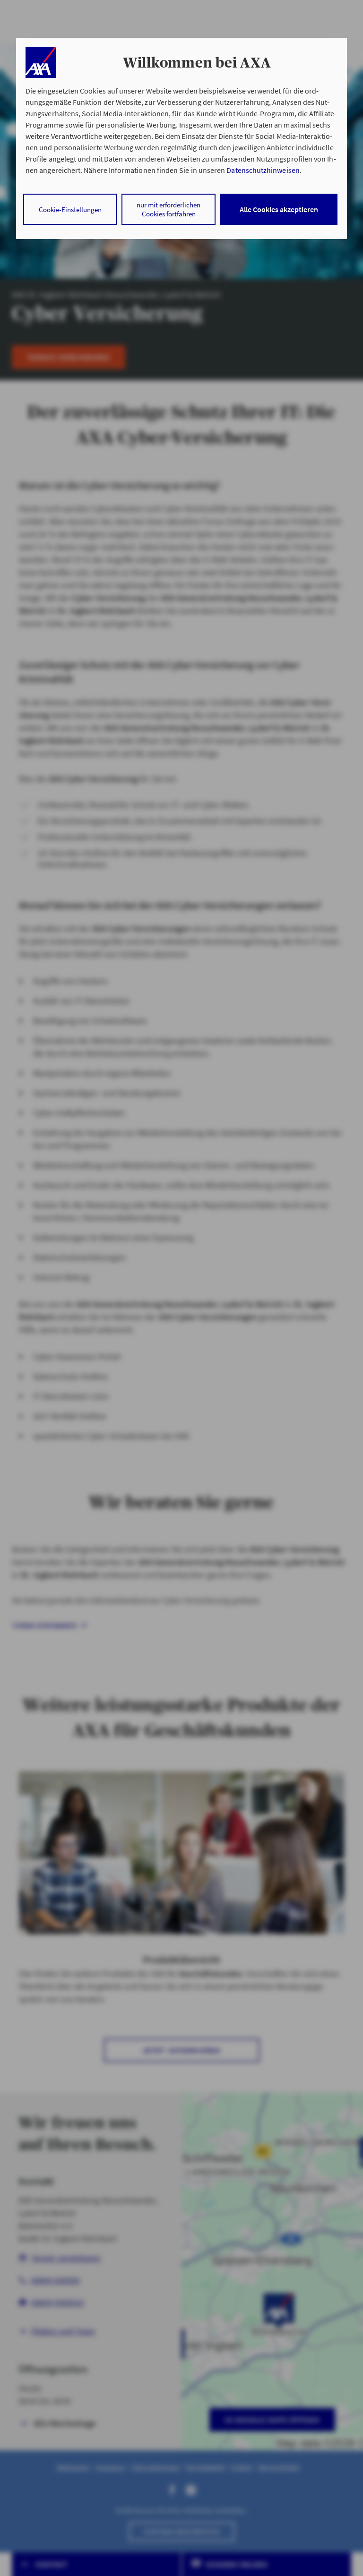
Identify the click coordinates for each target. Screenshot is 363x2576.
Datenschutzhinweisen (263, 170)
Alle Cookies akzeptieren (279, 209)
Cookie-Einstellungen (70, 210)
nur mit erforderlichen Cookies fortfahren (169, 209)
